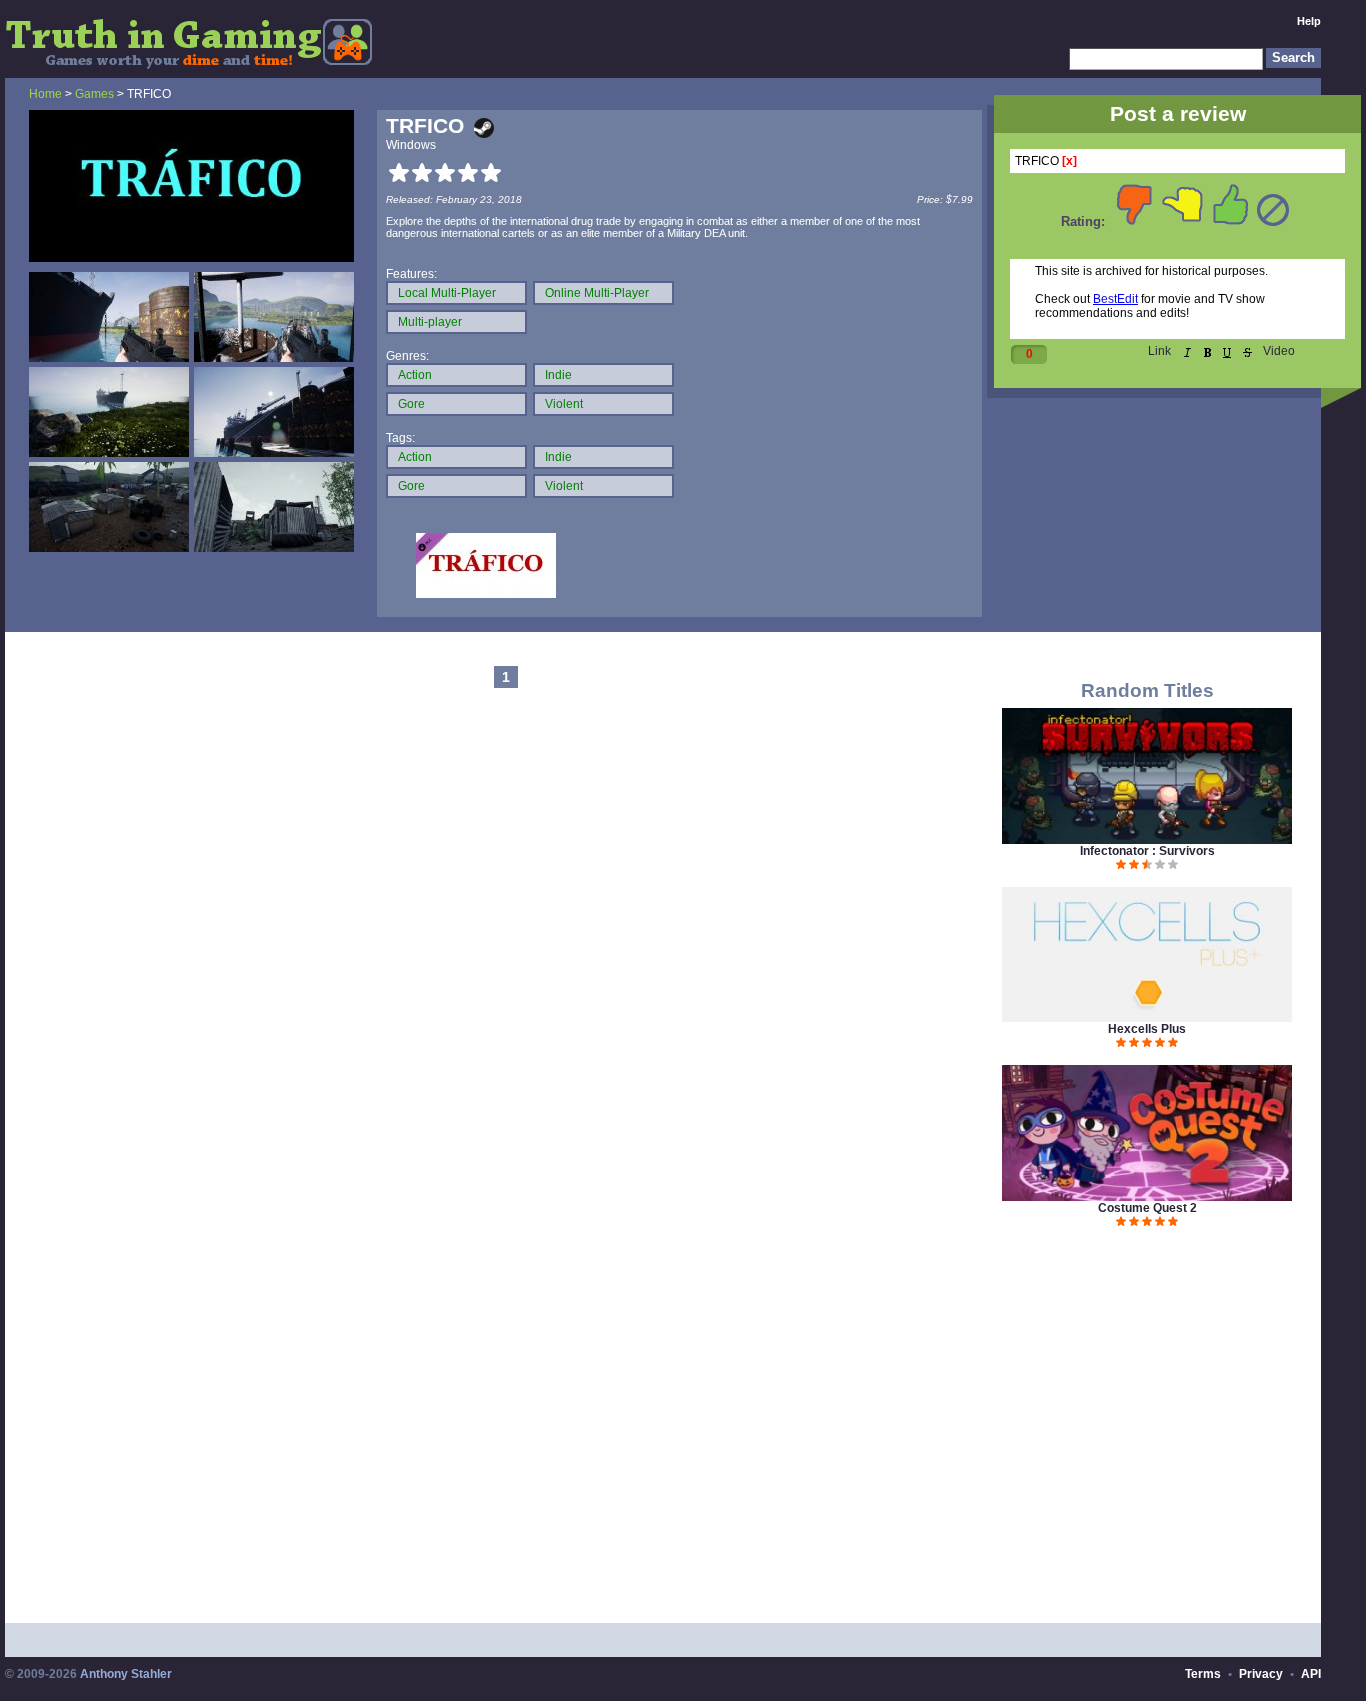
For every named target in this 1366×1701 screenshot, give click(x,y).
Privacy (1261, 1674)
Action (415, 375)
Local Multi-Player (447, 293)
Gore (411, 404)
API (1311, 1674)
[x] (1069, 161)
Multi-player (430, 322)
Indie (558, 375)
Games (94, 94)
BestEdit (1115, 299)
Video (1279, 351)
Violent (564, 404)
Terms (1203, 1674)
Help (1309, 21)
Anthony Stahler (126, 1674)
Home (45, 94)
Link (1159, 351)
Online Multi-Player (597, 293)
